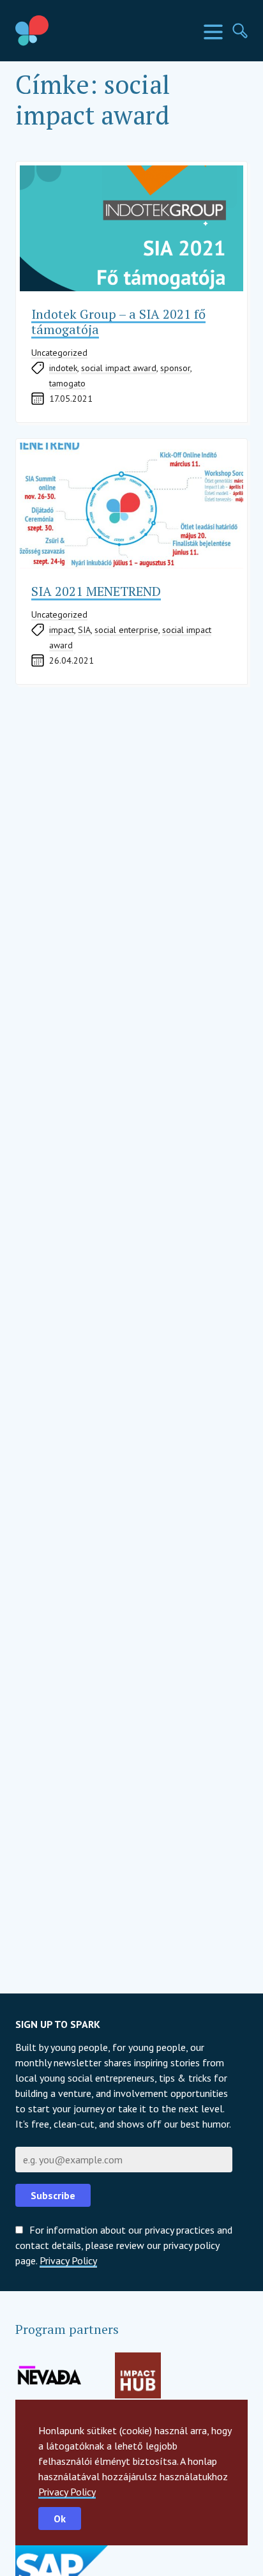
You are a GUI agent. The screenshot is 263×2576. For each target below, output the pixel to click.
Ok (60, 2519)
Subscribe (53, 2195)
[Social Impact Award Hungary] (61, 31)
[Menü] (213, 32)
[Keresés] (240, 31)
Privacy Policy (67, 2492)
